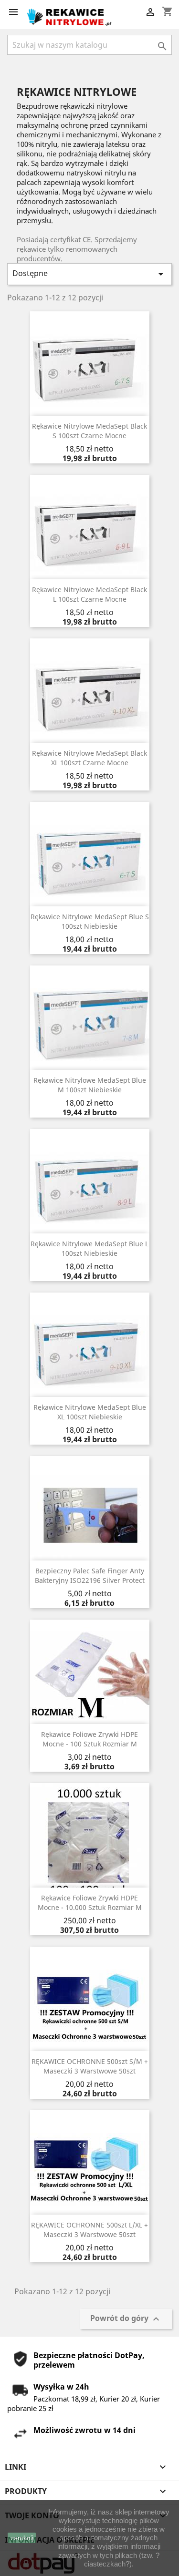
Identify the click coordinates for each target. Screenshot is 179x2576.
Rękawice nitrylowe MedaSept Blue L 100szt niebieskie (89, 1248)
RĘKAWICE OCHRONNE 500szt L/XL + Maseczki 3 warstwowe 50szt (89, 2230)
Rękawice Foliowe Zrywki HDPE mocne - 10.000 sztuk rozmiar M (90, 1903)
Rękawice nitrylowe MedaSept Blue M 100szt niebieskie (90, 1085)
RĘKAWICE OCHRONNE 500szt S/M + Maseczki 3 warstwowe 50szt (90, 2066)
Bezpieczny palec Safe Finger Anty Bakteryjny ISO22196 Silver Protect (90, 1575)
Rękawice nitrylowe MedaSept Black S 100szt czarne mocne (89, 431)
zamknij (22, 2538)
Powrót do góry (126, 2319)
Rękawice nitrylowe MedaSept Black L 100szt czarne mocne (89, 594)
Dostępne (89, 274)
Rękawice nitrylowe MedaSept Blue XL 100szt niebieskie (90, 1412)
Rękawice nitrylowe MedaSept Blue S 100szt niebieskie (90, 921)
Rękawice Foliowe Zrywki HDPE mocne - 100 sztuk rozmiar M (89, 1739)
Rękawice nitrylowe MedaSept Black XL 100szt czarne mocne (89, 758)
